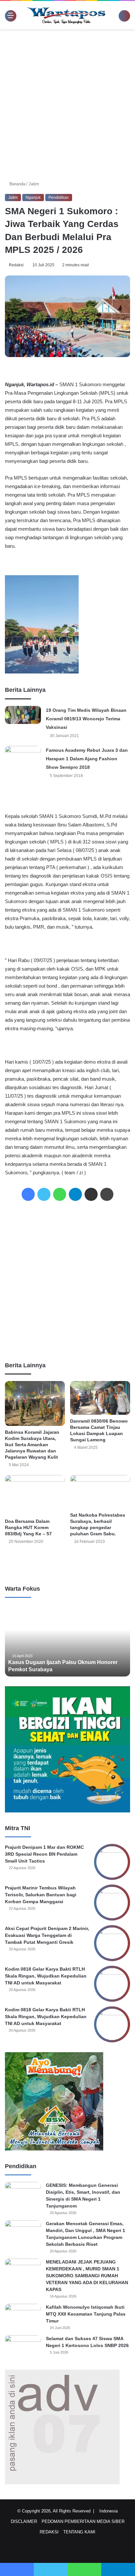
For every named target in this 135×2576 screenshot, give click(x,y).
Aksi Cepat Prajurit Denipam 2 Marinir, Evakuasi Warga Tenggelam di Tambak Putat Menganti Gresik (47, 1935)
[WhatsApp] (60, 1194)
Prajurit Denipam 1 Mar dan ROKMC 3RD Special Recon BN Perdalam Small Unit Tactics (44, 1854)
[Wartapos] (66, 15)
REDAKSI (49, 2532)
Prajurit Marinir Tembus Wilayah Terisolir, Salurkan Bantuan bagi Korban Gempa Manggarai (41, 1895)
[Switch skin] (115, 18)
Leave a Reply (67, 1563)
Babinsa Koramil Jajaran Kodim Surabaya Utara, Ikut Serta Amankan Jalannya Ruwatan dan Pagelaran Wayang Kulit (32, 1445)
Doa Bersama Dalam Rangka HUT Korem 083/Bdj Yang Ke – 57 (28, 1527)
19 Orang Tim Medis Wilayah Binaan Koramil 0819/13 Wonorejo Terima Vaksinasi (86, 719)
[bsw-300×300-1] (54, 2149)
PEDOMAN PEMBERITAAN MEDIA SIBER (83, 2521)
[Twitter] (44, 1194)
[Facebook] (28, 1194)
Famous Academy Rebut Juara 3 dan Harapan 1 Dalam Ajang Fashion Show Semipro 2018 (87, 759)
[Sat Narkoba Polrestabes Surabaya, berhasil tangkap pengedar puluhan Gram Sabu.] (100, 1492)
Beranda (17, 184)
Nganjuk (33, 198)
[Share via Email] (91, 1194)
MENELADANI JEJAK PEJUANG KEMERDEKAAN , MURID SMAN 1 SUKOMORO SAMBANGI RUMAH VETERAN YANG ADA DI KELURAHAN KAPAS (87, 2276)
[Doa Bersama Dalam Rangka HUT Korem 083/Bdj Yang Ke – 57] (35, 1495)
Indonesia (110, 2511)
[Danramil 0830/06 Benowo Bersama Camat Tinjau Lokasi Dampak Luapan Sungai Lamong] (100, 1398)
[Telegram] (75, 1194)
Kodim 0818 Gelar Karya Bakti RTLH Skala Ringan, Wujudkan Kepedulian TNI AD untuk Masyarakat (46, 1976)
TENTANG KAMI (79, 2532)
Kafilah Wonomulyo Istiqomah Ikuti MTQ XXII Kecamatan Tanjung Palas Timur (86, 2314)
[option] (67, 1640)
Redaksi (17, 265)
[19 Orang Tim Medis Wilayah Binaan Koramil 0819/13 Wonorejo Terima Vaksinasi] (23, 715)
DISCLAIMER (24, 2521)
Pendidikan (59, 198)
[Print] (107, 1194)
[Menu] (8, 15)
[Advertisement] (67, 103)
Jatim (34, 184)
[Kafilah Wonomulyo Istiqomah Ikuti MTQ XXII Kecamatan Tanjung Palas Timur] (23, 2316)
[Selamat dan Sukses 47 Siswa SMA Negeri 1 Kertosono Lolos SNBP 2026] (23, 2348)
